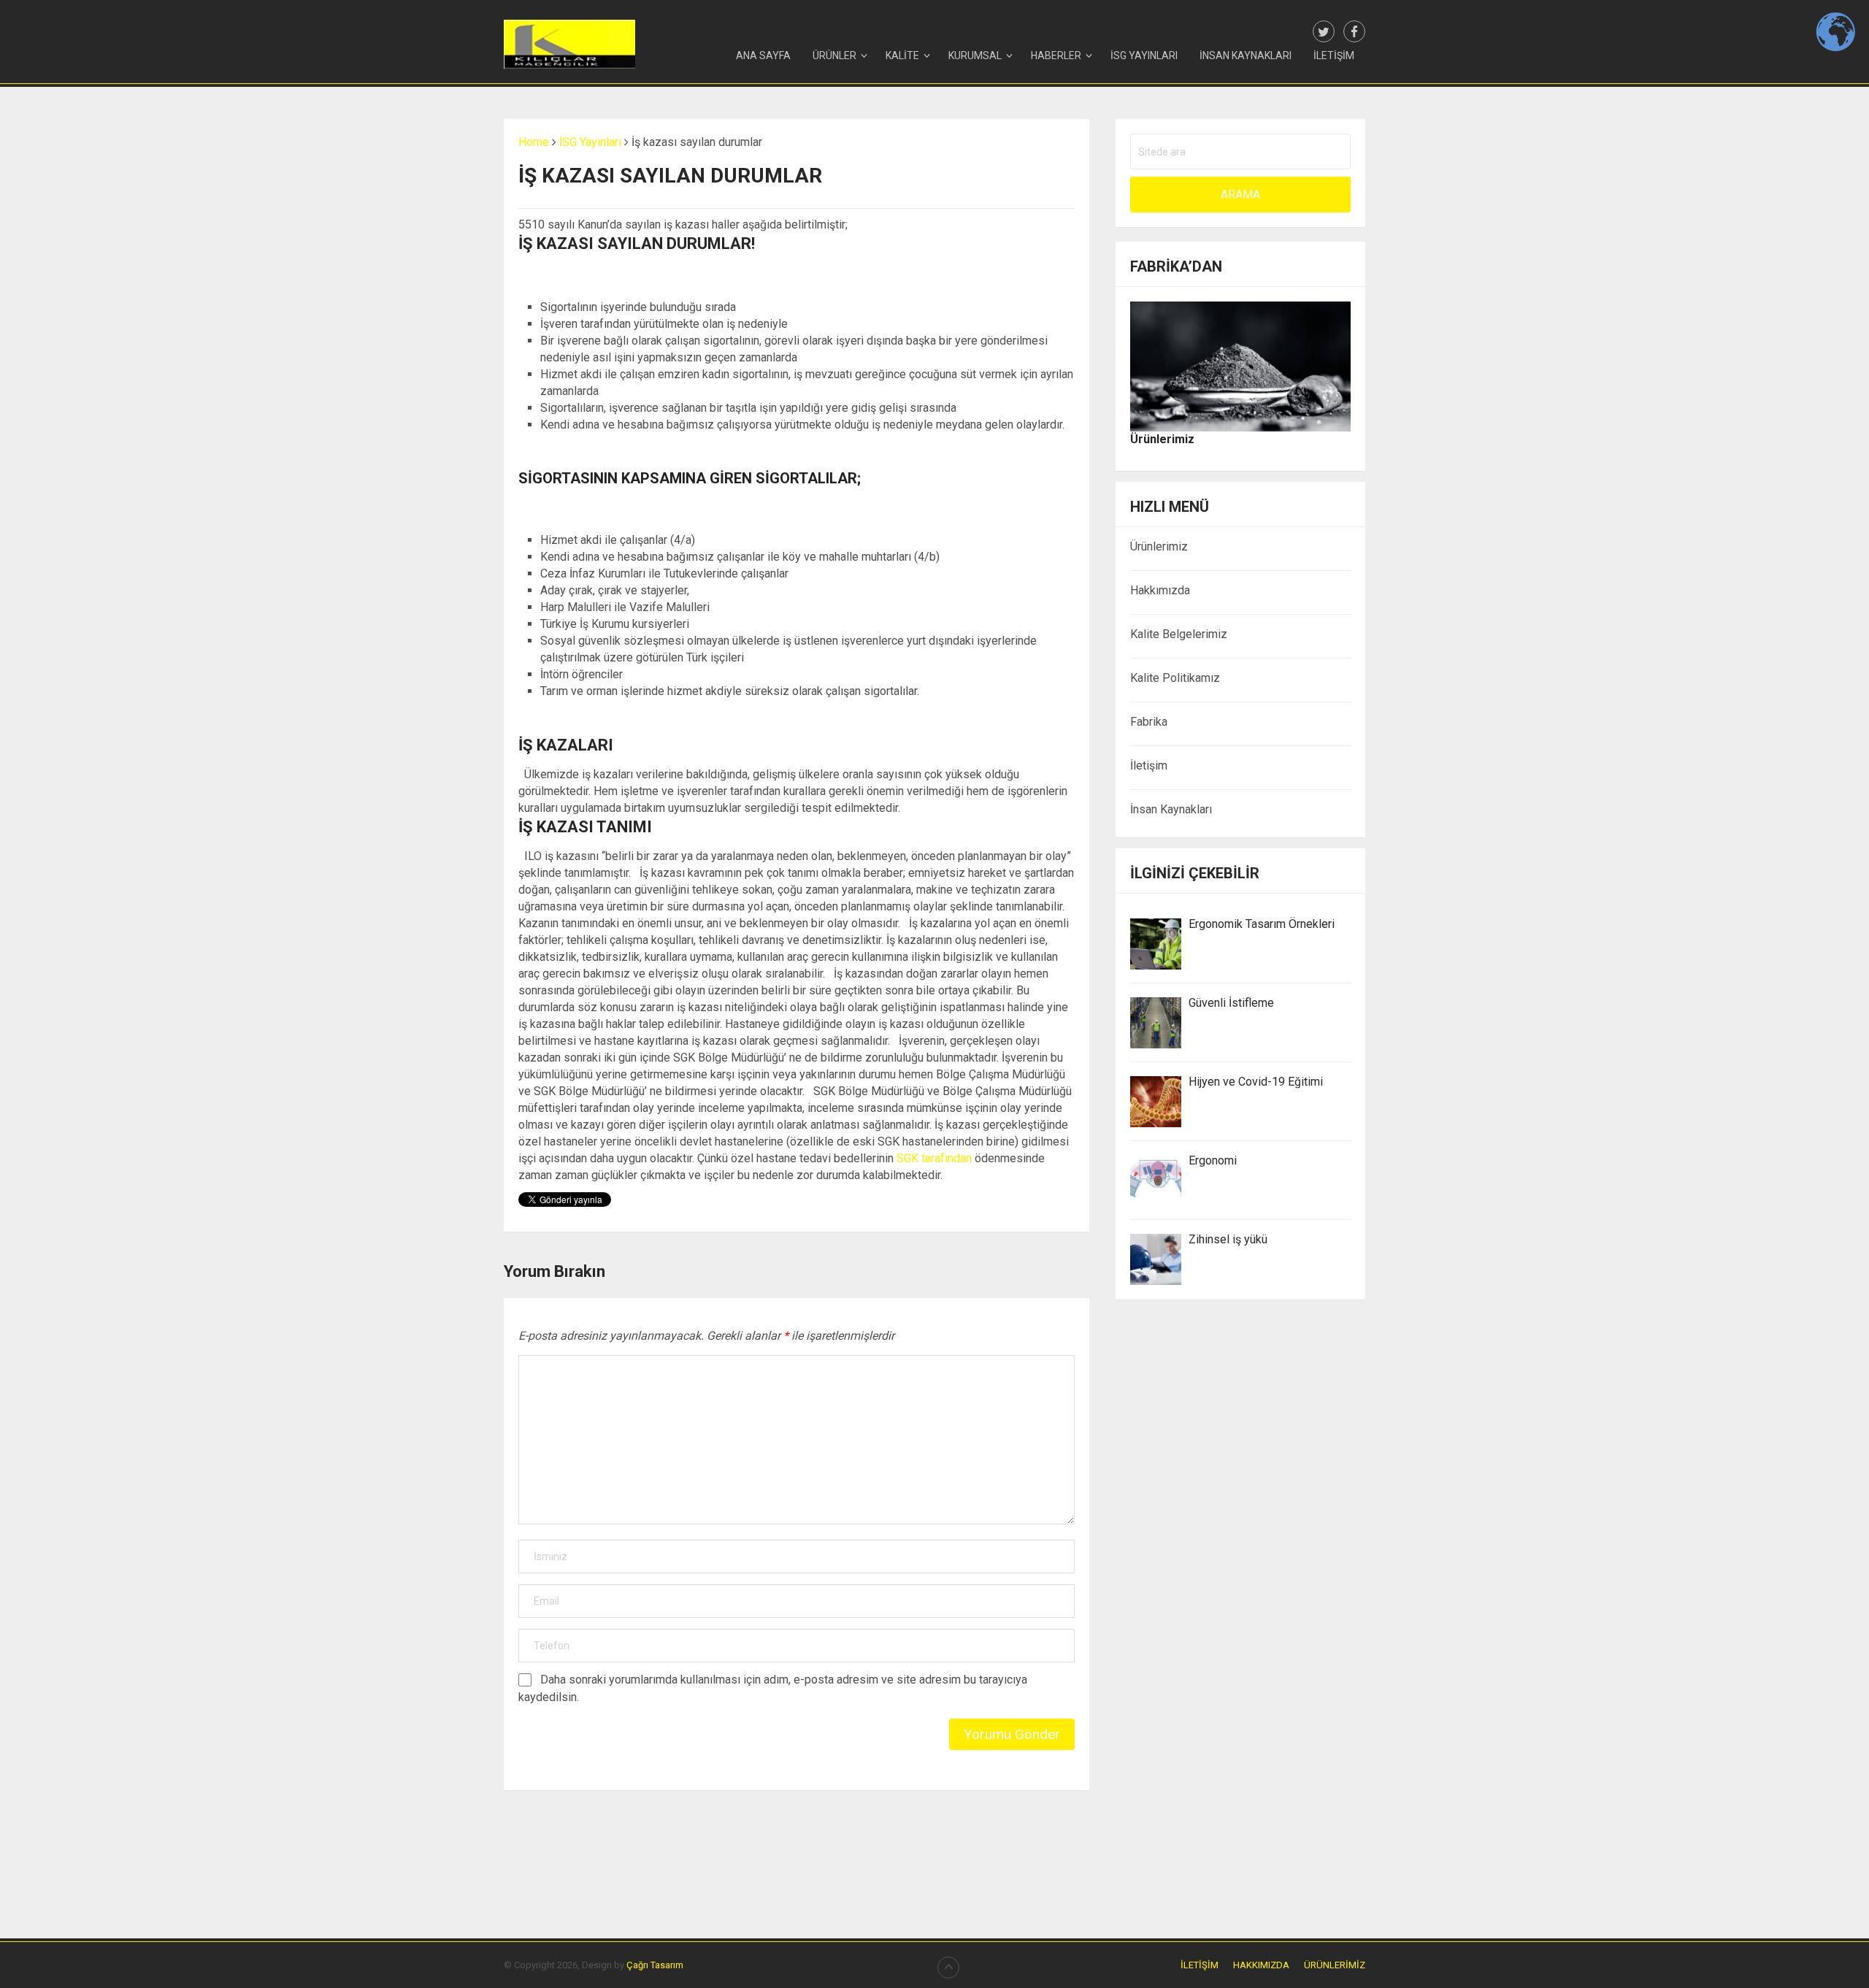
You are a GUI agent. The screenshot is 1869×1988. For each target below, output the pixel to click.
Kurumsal (975, 55)
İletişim (1334, 55)
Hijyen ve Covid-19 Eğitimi (1256, 1082)
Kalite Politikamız (1175, 678)
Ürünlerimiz (1159, 546)
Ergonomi (1213, 1160)
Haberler (1056, 55)
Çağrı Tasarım (655, 1965)
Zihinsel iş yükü (1228, 1239)
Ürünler (834, 55)
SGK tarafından (934, 1158)
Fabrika (1149, 722)
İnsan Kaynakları (1246, 55)
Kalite (902, 55)
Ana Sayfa (763, 55)
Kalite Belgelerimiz (1179, 634)
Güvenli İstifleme (1231, 1003)
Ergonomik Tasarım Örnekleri (1262, 924)
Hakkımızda (1160, 590)
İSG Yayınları (1144, 55)
